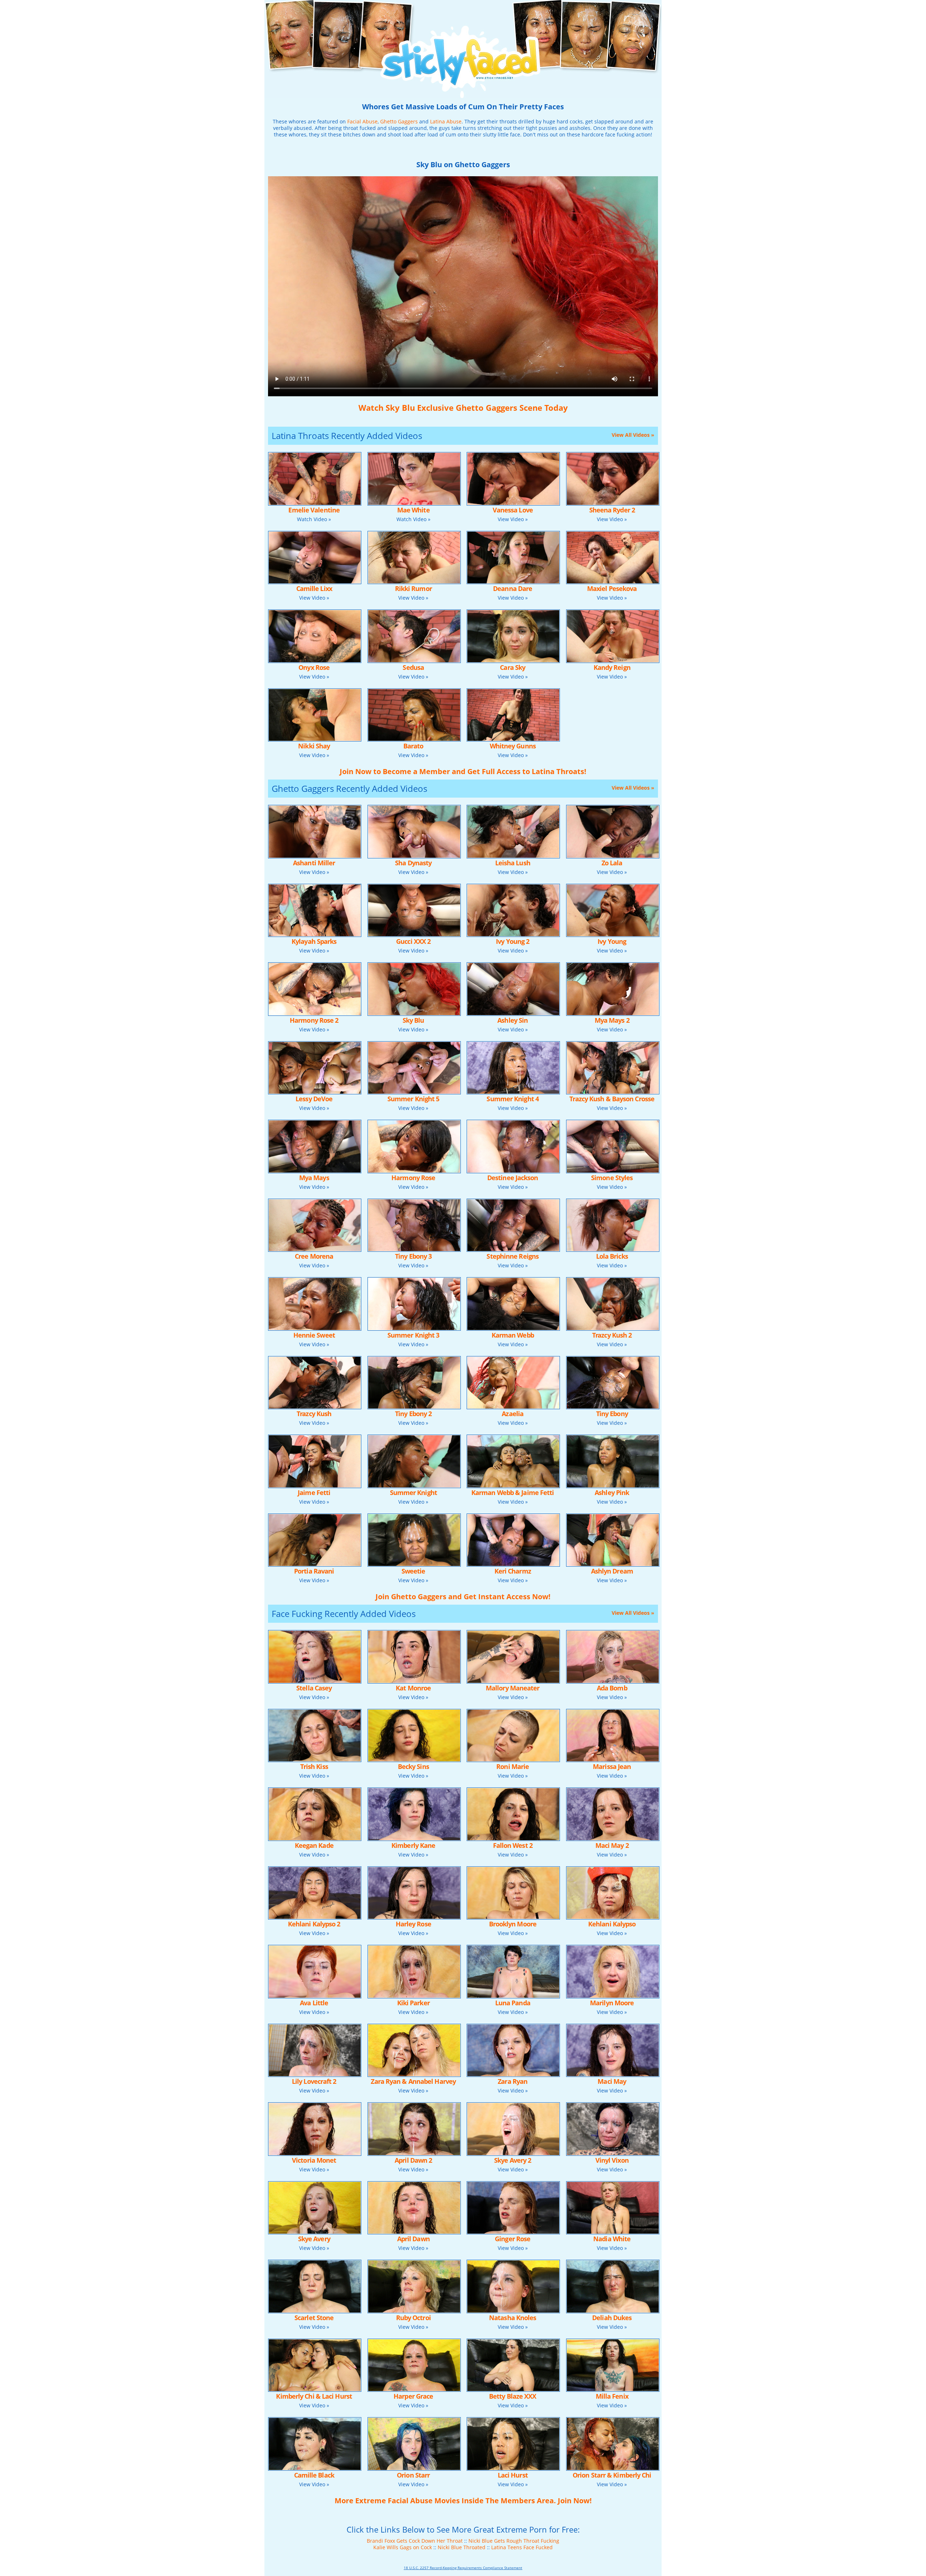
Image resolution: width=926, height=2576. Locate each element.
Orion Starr (413, 2475)
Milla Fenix (612, 2396)
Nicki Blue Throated (462, 2547)
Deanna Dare (513, 588)
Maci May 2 (612, 1845)
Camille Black (314, 2475)
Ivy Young (612, 941)
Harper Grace (413, 2396)
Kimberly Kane (413, 1845)
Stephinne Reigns (513, 1256)
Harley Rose (413, 1924)
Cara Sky (513, 667)
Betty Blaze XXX (513, 2396)
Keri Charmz (513, 1571)
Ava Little (314, 2003)
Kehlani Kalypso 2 (314, 1924)
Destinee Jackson (513, 1178)
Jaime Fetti (314, 1492)
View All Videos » (633, 435)
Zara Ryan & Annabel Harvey (413, 2081)
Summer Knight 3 (413, 1335)
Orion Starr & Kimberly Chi (612, 2475)
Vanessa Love (513, 510)
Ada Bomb (612, 1688)
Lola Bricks (612, 1256)
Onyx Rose (314, 667)
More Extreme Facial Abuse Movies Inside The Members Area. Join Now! (463, 2501)
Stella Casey (314, 1688)
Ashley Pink (612, 1492)
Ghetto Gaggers (399, 121)
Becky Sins (413, 1766)
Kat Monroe (413, 1688)
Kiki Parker (413, 2003)
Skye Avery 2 (513, 2160)
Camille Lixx (314, 588)
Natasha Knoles (513, 2318)
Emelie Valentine (314, 510)
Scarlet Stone (314, 2318)
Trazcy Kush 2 (612, 1335)
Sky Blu (413, 1020)
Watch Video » (314, 519)
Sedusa (413, 667)
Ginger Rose (513, 2239)
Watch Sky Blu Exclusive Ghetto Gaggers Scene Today (463, 407)
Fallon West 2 (513, 1845)
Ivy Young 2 (513, 941)
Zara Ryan (513, 2081)
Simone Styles (612, 1178)
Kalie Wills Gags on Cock (403, 2547)
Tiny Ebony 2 (413, 1414)
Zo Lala (612, 863)
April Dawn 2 (413, 2160)
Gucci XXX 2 (413, 941)
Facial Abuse (362, 121)
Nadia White (612, 2239)
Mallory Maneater (513, 1688)
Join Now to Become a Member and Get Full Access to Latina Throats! (463, 771)
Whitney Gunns (513, 746)
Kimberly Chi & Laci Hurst (314, 2396)
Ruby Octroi (413, 2318)
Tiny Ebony (612, 1414)
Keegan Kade (314, 1845)
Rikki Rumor (413, 588)
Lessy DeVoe (314, 1099)
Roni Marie (513, 1766)
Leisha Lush (513, 863)
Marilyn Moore (612, 2003)
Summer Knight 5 (413, 1099)
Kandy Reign (612, 667)
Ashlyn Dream (612, 1571)
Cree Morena (314, 1256)
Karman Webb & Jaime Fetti (513, 1492)
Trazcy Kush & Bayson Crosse (612, 1099)
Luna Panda (513, 2003)
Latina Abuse (446, 121)
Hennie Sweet (314, 1335)
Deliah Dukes (612, 2318)
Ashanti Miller (314, 863)
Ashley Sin (513, 1020)
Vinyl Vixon (612, 2160)
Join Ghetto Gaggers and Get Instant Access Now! (463, 1597)
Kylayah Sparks (314, 941)
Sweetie (413, 1571)
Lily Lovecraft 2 (314, 2081)
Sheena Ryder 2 (612, 510)
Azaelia (513, 1414)
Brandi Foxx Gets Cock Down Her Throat (415, 2541)
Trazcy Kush (314, 1414)
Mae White (413, 510)
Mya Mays (314, 1178)
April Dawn (413, 2239)
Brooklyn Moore (513, 1924)
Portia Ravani (314, 1571)
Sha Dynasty (413, 863)
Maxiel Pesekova (612, 588)
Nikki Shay (314, 746)
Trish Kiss (314, 1766)
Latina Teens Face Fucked (522, 2547)
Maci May (612, 2081)
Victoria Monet (314, 2160)
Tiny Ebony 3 (413, 1256)
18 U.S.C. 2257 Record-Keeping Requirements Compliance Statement (463, 2568)
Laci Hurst (513, 2475)
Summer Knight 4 (513, 1099)
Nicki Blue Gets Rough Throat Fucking (514, 2541)
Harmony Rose (413, 1178)
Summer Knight (413, 1492)
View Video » (513, 519)
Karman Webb (513, 1335)
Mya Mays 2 (612, 1020)
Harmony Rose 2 (314, 1020)
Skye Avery (314, 2239)
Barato (413, 746)
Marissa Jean (612, 1766)
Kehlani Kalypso (612, 1924)
